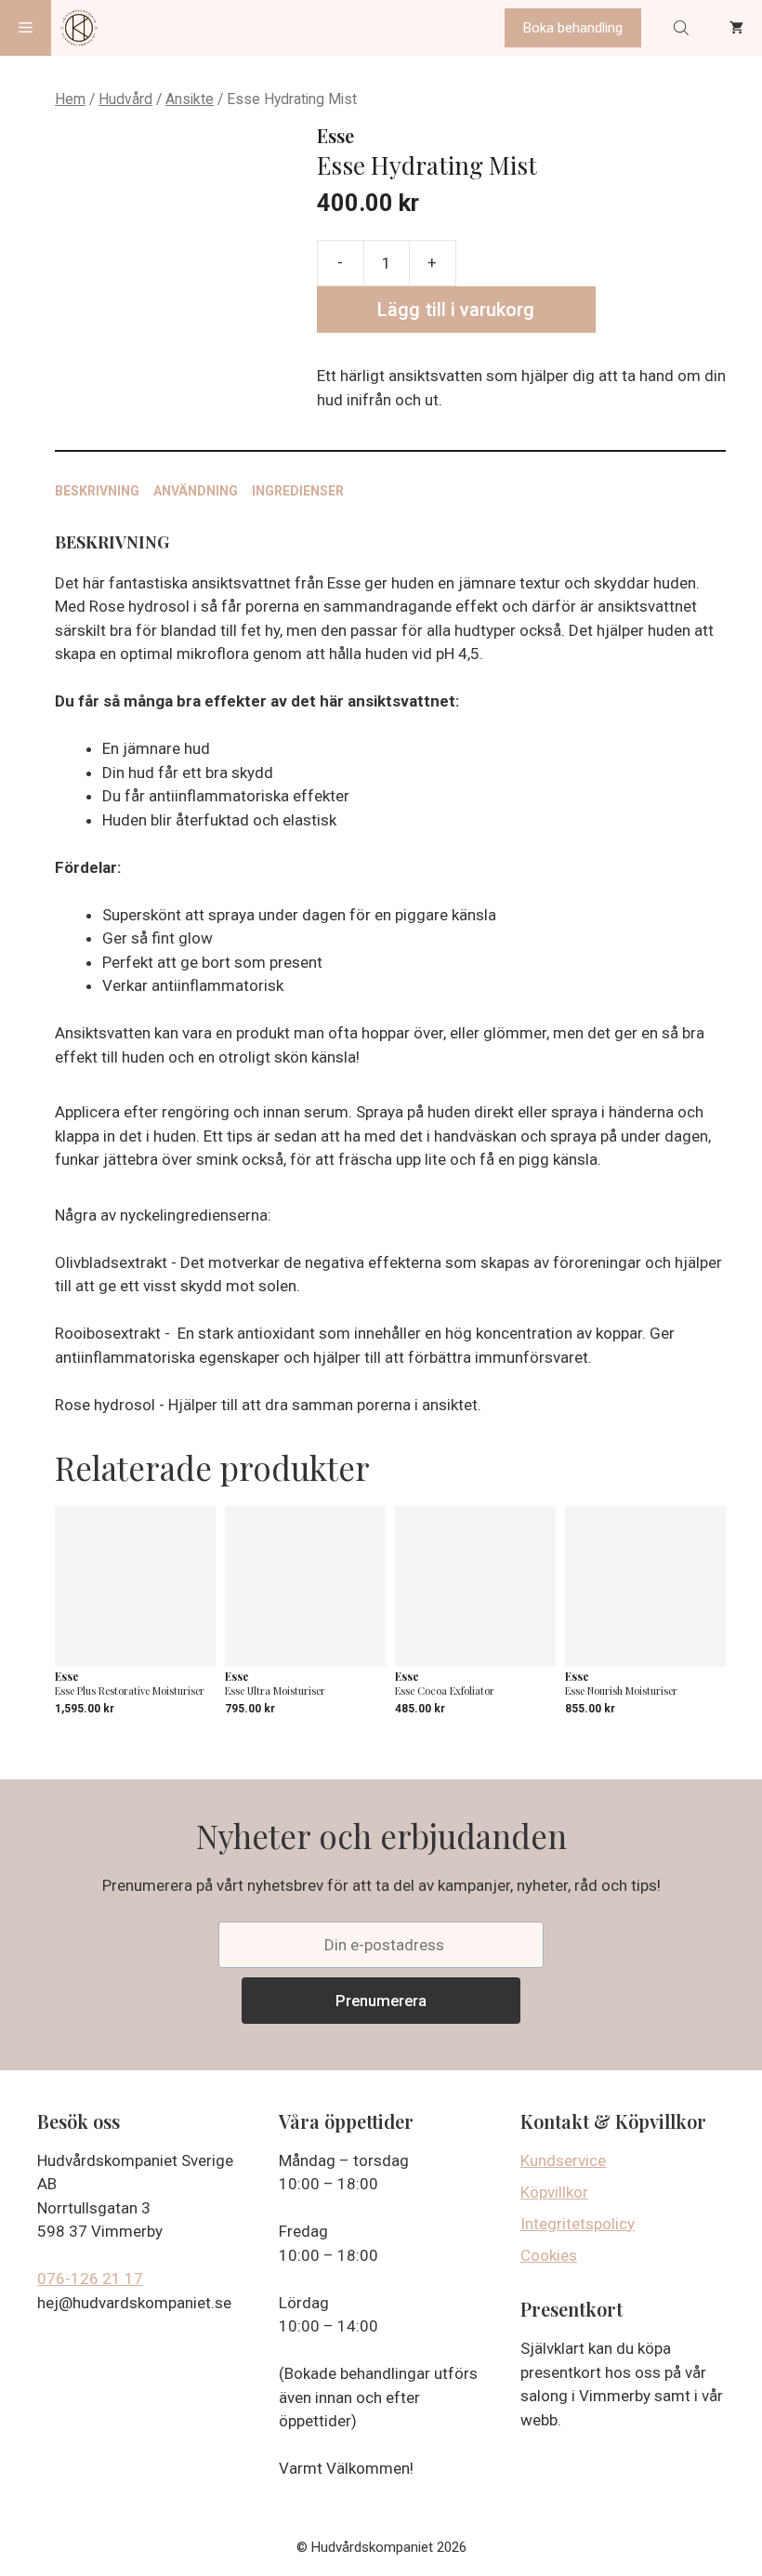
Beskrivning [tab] (97, 491)
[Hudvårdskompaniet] (79, 28)
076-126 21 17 (90, 2279)
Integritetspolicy (578, 2224)
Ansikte (190, 99)
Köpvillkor (554, 2192)
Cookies (549, 2255)
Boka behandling (573, 28)
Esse (335, 135)
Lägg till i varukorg (456, 310)
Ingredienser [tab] (298, 491)
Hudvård (125, 99)
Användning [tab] (196, 491)
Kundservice (563, 2160)
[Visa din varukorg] (736, 28)
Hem (70, 99)
